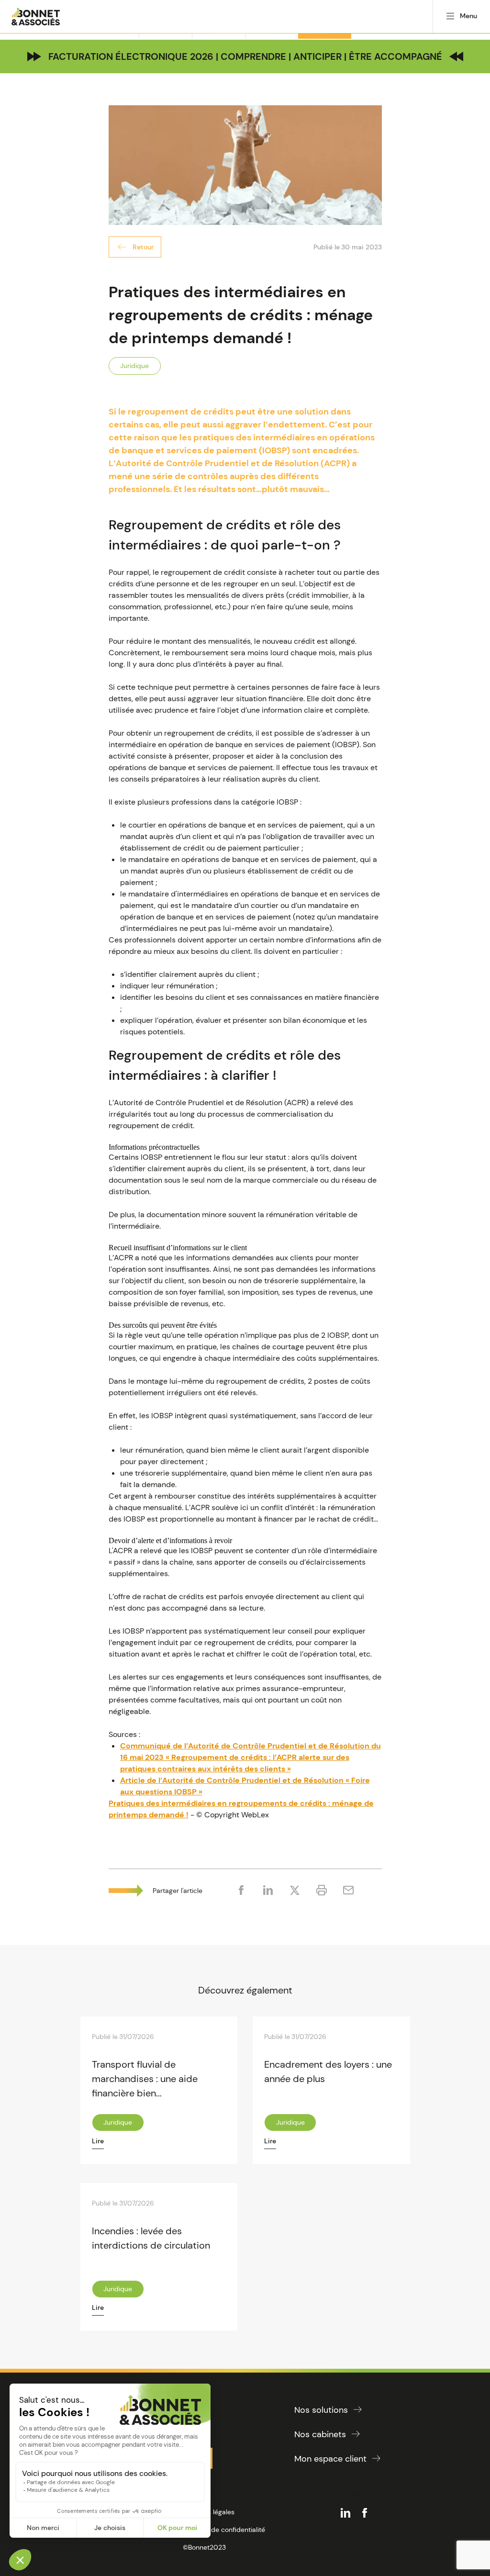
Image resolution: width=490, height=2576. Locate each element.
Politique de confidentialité (224, 2530)
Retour (143, 247)
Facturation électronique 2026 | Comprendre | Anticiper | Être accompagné (245, 56)
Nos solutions (321, 2410)
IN (345, 2513)
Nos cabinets (320, 2434)
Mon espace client (330, 2459)
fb (365, 2513)
